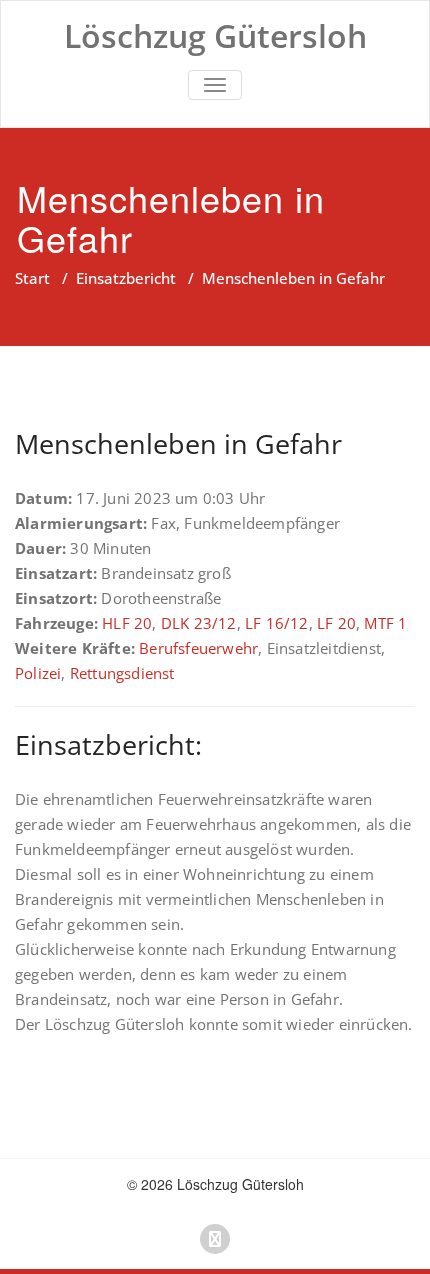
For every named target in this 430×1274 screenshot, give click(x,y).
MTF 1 (385, 623)
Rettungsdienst (122, 673)
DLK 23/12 (199, 623)
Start (32, 278)
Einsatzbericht (126, 278)
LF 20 (336, 623)
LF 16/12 (277, 623)
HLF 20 (127, 623)
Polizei (38, 673)
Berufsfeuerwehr (198, 648)
